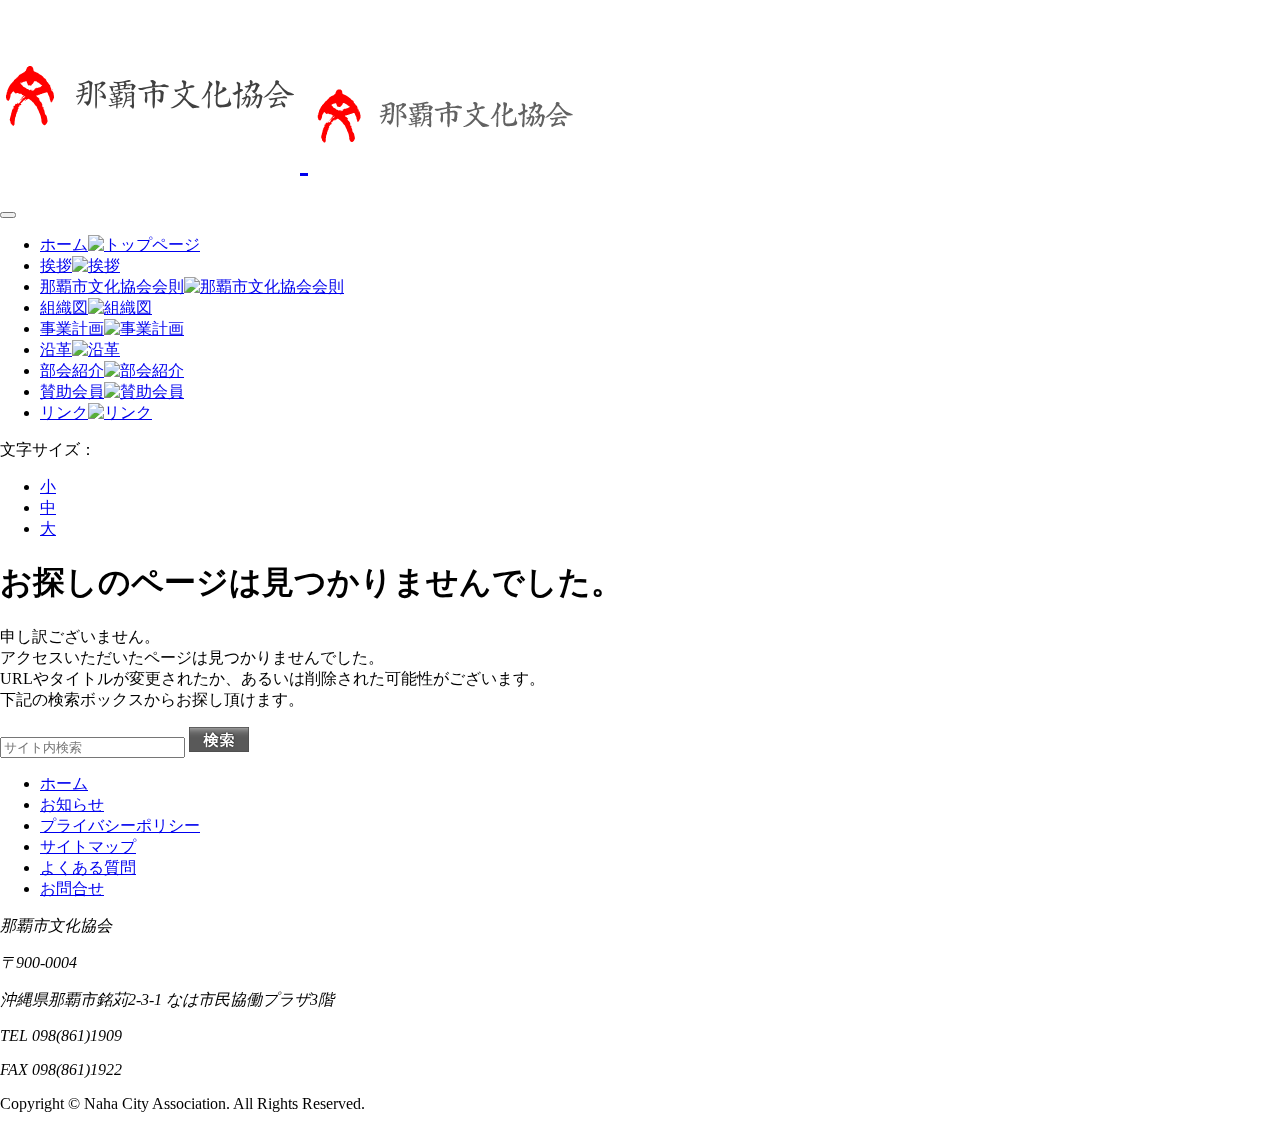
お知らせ (72, 804)
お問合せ (72, 888)
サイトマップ (88, 846)
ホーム (64, 783)
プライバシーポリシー (120, 825)
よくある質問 (88, 867)
